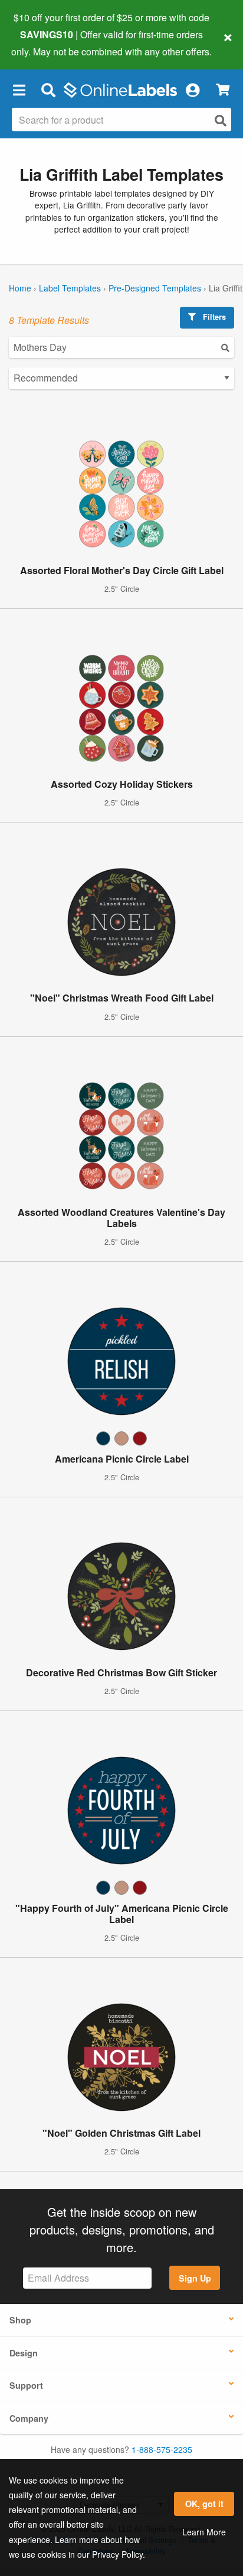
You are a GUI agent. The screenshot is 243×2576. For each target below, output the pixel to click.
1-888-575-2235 (162, 2449)
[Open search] (221, 120)
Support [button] (26, 2385)
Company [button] (29, 2418)
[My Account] (192, 90)
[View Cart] (223, 90)
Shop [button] (20, 2320)
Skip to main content (43, 42)
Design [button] (24, 2353)
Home (20, 288)
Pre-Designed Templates (155, 288)
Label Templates (70, 288)
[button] (19, 90)
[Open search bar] (48, 90)
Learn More (204, 2532)
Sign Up (195, 2278)
